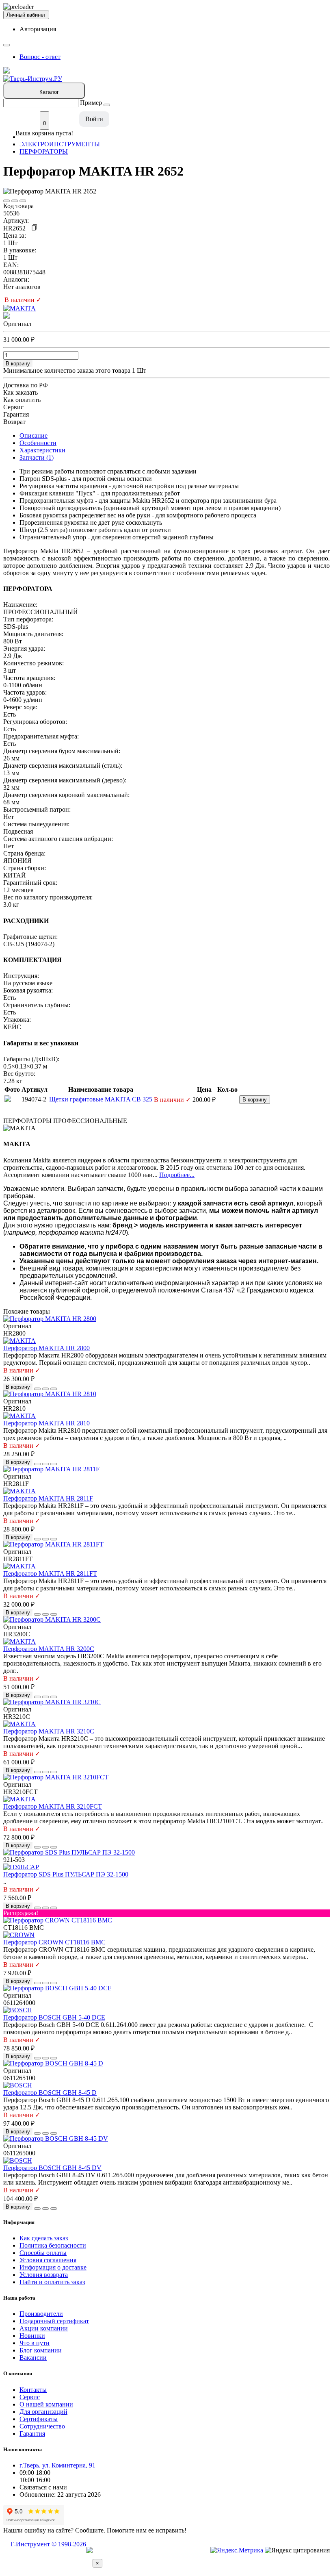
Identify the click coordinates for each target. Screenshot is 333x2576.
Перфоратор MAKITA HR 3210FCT (53, 1806)
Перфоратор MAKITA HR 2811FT (50, 1574)
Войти (94, 119)
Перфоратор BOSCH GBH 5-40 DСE (54, 2017)
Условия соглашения (48, 2260)
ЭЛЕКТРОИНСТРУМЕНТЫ (60, 144)
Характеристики (42, 450)
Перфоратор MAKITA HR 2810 (46, 1423)
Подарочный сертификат (54, 2321)
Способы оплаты (43, 2253)
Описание (34, 435)
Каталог (49, 92)
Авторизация (38, 29)
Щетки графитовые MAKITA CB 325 (101, 1099)
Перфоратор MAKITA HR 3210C (49, 1731)
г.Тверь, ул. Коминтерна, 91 (57, 2465)
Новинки (32, 2336)
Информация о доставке (53, 2267)
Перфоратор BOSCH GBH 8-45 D (50, 2093)
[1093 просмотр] (23, 201)
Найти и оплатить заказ (52, 2282)
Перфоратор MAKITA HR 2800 (46, 1348)
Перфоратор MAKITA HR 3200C (49, 1649)
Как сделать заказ (44, 2238)
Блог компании (41, 2350)
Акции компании (44, 2328)
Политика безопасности (53, 2245)
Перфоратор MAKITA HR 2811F (48, 1498)
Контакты (33, 2390)
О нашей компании (46, 2404)
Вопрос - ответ (40, 57)
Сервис (30, 2397)
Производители (41, 2314)
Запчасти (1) (37, 457)
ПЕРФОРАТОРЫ (44, 151)
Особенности (38, 443)
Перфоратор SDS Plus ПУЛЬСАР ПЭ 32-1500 (66, 1874)
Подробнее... (177, 1175)
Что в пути (35, 2343)
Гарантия (32, 2434)
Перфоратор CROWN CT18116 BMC (54, 1942)
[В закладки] (6, 201)
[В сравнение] (15, 201)
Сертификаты (39, 2419)
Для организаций (43, 2412)
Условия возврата (44, 2275)
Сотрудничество (42, 2426)
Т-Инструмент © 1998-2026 (48, 2544)
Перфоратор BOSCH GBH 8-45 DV (52, 2168)
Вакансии (33, 2358)
